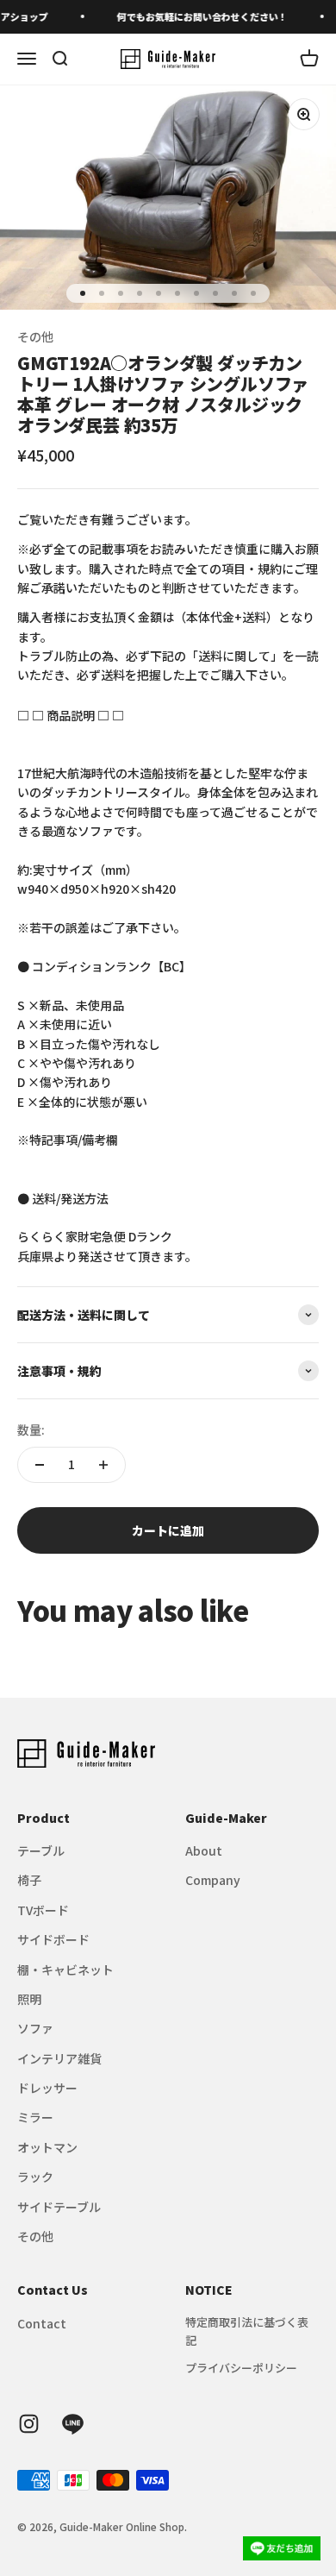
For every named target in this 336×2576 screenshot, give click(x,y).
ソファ (35, 2028)
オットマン (47, 2147)
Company (213, 1880)
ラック (35, 2177)
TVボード (43, 1910)
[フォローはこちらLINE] (73, 2424)
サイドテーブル (59, 2207)
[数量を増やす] (103, 1465)
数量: (31, 1429)
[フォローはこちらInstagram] (29, 2424)
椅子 (29, 1880)
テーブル (41, 1850)
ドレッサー (47, 2088)
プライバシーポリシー (241, 2368)
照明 (29, 1999)
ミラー (35, 2117)
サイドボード (53, 1939)
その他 (35, 336)
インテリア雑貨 (59, 2058)
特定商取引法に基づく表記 (247, 2331)
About (204, 1850)
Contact (42, 2323)
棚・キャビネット (65, 1970)
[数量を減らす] (40, 1465)
